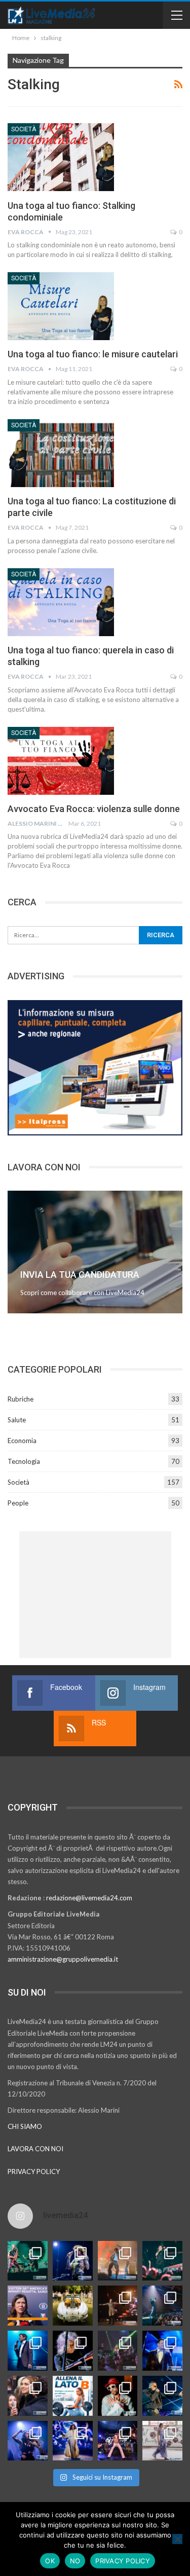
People (18, 1503)
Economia (22, 1441)
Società (24, 129)
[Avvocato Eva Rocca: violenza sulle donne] (61, 761)
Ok (50, 2561)
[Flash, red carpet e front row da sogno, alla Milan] (28, 2396)
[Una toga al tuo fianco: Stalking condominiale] (61, 157)
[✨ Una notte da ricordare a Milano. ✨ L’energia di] (73, 2441)
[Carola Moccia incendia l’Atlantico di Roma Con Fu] (28, 2441)
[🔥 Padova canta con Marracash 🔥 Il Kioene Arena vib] (162, 2396)
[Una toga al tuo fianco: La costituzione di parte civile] (61, 453)
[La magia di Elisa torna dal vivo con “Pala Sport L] (118, 2306)
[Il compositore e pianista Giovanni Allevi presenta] (73, 2351)
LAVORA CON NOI (35, 2149)
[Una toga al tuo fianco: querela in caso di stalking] (61, 602)
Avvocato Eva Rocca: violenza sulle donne (94, 809)
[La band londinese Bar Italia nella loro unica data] (118, 2351)
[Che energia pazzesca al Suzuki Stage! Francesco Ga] (162, 2351)
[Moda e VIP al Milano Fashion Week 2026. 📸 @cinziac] (118, 2396)
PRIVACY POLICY (34, 2172)
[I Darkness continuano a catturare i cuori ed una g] (118, 2441)
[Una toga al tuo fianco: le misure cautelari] (61, 306)
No (75, 2561)
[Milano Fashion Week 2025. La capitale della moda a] (162, 2441)
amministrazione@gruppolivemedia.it (63, 1959)
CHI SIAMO (25, 2126)
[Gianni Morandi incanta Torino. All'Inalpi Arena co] (28, 2351)
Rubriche (21, 1399)
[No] (177, 2539)
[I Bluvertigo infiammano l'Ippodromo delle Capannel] (28, 2261)
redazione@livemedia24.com (89, 1898)
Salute (17, 1420)
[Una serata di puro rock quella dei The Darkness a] (73, 2261)
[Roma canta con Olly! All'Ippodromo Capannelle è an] (118, 2261)
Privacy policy (123, 2561)
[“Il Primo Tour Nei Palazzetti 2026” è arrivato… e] (162, 2306)
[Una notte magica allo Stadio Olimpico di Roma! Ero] (162, 2261)
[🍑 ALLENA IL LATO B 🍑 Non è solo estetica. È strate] (73, 2396)
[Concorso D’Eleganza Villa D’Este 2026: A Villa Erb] (73, 2306)
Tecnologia (24, 1461)
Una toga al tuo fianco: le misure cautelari (93, 354)
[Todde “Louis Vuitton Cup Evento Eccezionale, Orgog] (28, 2306)
